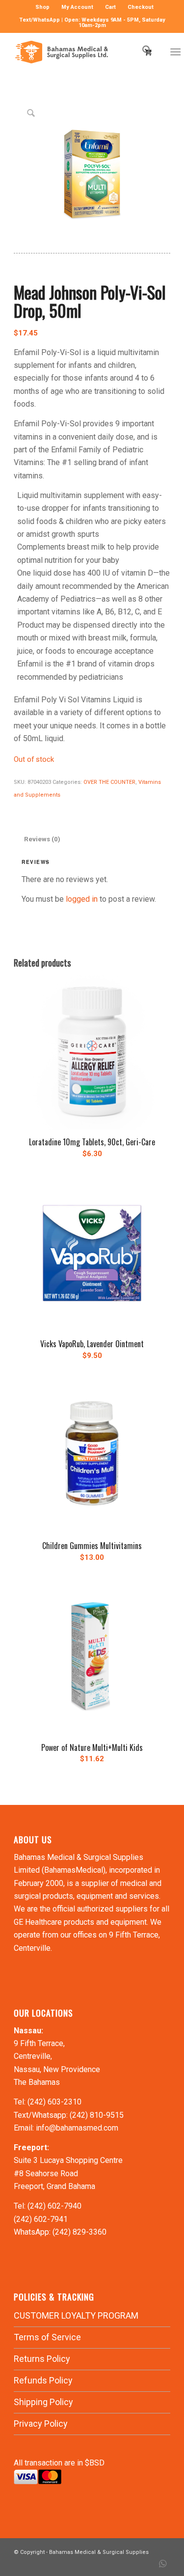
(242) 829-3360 (79, 2232)
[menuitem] (43, 7)
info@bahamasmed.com (77, 2128)
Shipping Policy (43, 2402)
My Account (77, 7)
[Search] (142, 52)
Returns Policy (42, 2359)
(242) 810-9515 (97, 2115)
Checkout (141, 7)
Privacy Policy (41, 2424)
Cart (110, 7)
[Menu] (175, 52)
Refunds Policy (43, 2380)
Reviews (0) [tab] (42, 839)
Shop (42, 7)
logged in (82, 899)
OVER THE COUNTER (109, 782)
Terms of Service (47, 2337)
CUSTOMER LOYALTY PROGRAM (76, 2315)
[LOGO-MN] (76, 52)
